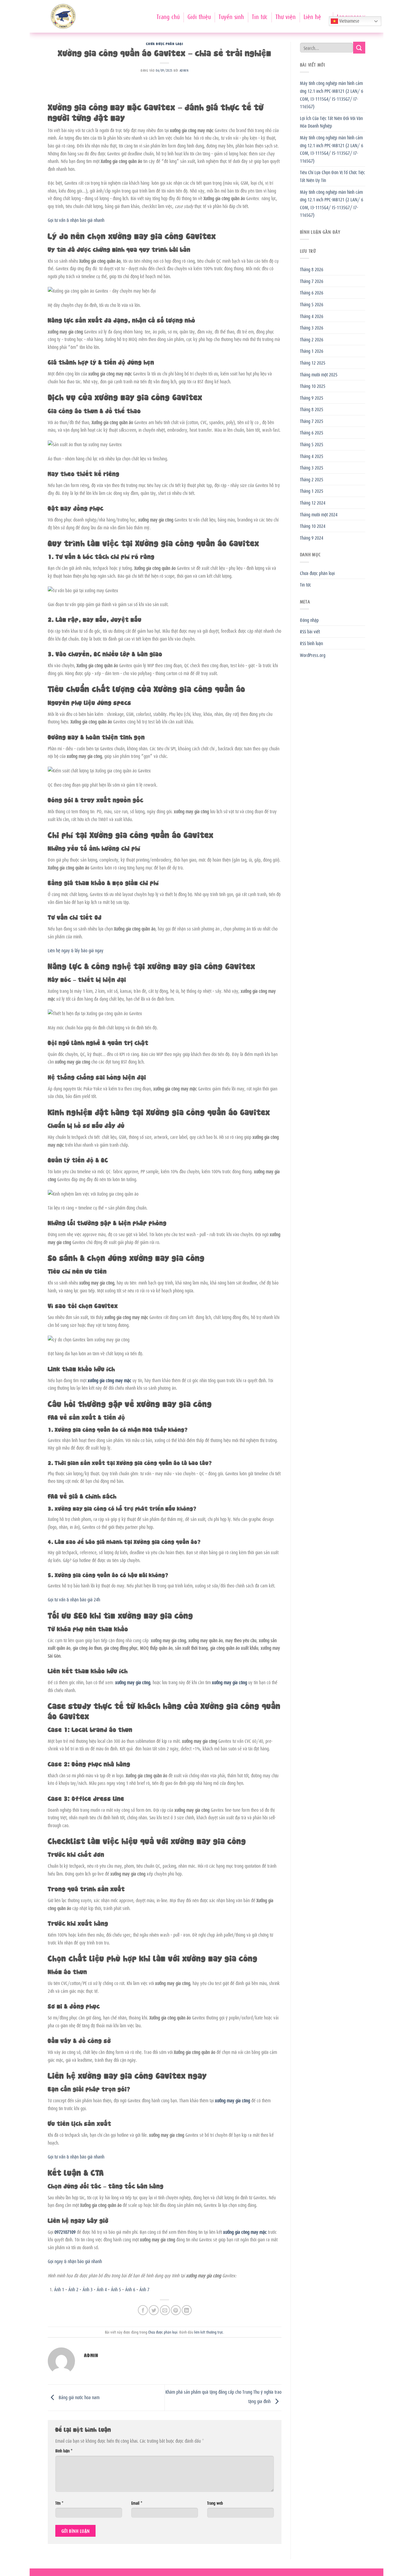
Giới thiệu (199, 16)
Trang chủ (168, 16)
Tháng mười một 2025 (319, 374)
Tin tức (260, 16)
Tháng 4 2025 (312, 456)
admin (184, 70)
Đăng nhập (309, 620)
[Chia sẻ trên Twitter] (154, 2310)
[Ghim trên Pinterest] (176, 2310)
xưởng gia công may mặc (109, 1380)
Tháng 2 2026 (312, 339)
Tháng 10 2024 (313, 526)
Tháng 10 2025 (313, 386)
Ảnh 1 (59, 2289)
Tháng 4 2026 (312, 316)
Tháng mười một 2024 (319, 514)
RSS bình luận (311, 643)
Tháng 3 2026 (312, 327)
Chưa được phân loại (164, 43)
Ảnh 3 (88, 2289)
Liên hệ (312, 16)
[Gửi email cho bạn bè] (165, 2310)
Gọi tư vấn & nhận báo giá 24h (74, 1599)
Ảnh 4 (102, 2289)
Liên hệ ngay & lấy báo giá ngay (76, 950)
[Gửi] (359, 48)
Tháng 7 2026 (312, 281)
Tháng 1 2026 (312, 351)
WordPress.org (313, 655)
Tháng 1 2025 (312, 491)
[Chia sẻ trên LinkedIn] (187, 2310)
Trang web (215, 2503)
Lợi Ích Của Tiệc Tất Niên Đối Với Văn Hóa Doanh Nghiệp (331, 122)
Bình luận (64, 2450)
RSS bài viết (310, 631)
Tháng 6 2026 (312, 292)
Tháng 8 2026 (312, 269)
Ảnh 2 (73, 2289)
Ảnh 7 (144, 2289)
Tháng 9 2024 (312, 538)
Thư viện (286, 16)
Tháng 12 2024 (313, 502)
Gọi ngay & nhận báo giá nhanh (75, 2261)
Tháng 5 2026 (312, 304)
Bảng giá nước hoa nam (78, 2397)
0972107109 (65, 2232)
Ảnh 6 (130, 2289)
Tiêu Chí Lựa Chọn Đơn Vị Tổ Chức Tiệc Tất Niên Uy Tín (332, 176)
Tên (59, 2503)
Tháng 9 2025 (312, 398)
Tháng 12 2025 (313, 362)
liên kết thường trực (209, 2332)
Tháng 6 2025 (312, 432)
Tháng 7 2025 (312, 421)
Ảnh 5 (116, 2289)
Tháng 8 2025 (312, 409)
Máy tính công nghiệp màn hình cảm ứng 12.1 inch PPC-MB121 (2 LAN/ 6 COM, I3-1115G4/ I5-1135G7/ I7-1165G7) (332, 94)
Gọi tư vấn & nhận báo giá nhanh (76, 220)
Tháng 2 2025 (312, 479)
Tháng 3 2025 (312, 467)
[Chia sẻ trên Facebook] (143, 2310)
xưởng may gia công (133, 1682)
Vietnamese (349, 21)
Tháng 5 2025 (312, 444)
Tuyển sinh (231, 16)
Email (137, 2503)
